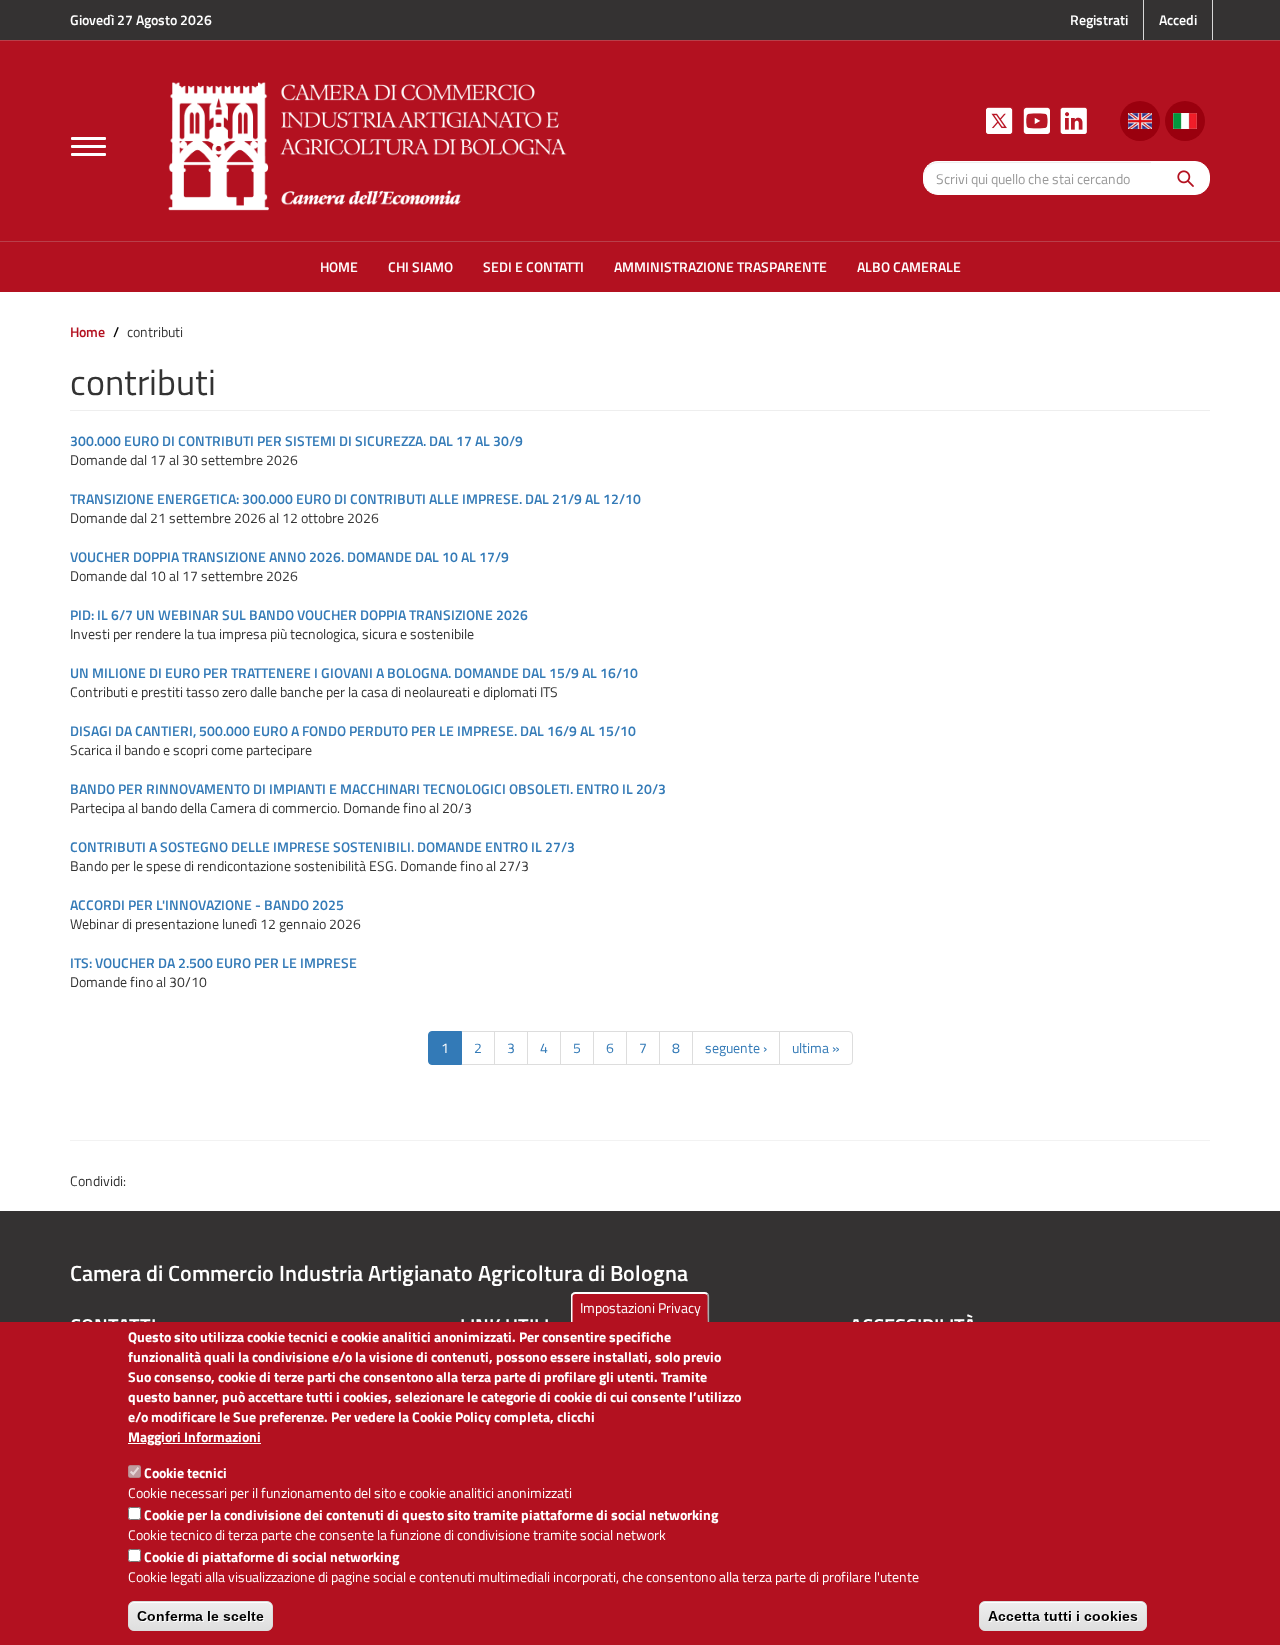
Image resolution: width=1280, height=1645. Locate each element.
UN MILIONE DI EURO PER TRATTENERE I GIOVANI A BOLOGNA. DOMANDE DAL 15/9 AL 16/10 (354, 672)
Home (87, 331)
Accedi (1178, 19)
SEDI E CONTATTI (533, 266)
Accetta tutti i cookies (1063, 1616)
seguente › (736, 1047)
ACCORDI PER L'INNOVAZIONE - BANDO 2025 (207, 904)
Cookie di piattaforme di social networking (271, 1556)
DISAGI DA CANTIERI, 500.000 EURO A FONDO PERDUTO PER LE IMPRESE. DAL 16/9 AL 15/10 (353, 730)
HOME (339, 266)
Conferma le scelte (200, 1616)
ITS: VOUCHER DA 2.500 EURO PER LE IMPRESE (213, 962)
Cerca (1180, 177)
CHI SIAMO (420, 266)
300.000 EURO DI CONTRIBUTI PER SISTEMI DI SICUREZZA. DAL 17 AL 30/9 (296, 440)
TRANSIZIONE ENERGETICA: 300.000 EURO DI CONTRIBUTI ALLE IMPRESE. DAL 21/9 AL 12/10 (355, 498)
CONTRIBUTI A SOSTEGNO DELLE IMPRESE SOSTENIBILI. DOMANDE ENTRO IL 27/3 (322, 846)
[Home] (368, 143)
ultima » (816, 1047)
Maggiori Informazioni (194, 1437)
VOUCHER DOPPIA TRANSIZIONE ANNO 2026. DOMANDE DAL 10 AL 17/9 (289, 556)
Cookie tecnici (185, 1472)
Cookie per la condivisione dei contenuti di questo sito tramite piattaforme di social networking (431, 1514)
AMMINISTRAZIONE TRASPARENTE (720, 266)
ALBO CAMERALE (909, 266)
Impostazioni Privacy (640, 1307)
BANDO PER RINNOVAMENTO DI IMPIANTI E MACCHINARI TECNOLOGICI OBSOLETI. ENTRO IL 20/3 (368, 788)
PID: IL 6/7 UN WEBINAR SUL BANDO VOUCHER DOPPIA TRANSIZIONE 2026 (299, 614)
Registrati (1099, 19)
